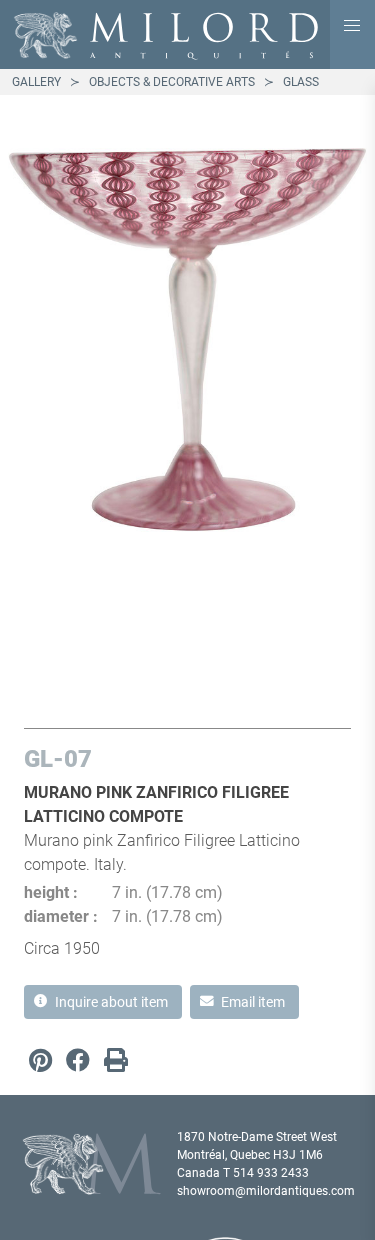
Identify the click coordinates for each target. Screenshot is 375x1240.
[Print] (116, 1060)
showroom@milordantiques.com (266, 1191)
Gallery (36, 82)
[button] (352, 26)
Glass (301, 82)
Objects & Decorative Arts (172, 82)
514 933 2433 (271, 1173)
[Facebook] (78, 1060)
